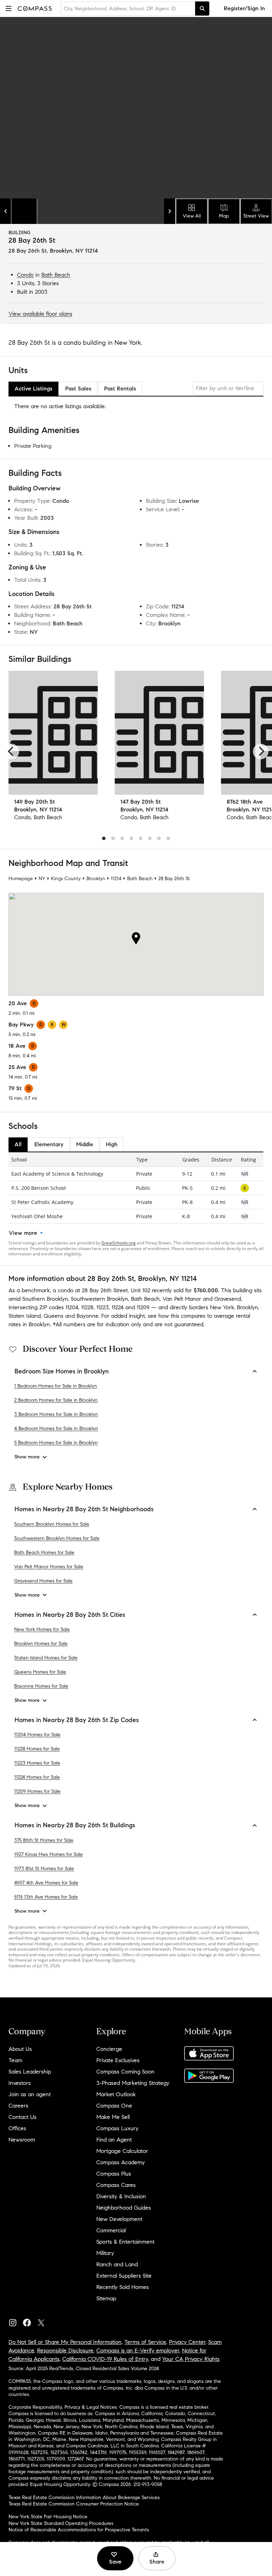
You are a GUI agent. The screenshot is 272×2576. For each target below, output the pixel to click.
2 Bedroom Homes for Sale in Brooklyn (56, 1400)
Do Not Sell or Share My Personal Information (65, 2342)
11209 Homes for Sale (37, 1791)
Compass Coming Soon (125, 2072)
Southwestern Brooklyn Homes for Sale (57, 1538)
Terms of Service (145, 2342)
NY (42, 879)
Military (105, 2253)
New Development (119, 2219)
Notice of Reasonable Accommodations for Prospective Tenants (79, 2530)
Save (115, 2562)
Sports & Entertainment (125, 2242)
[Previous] (11, 752)
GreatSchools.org (118, 1243)
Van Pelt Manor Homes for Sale (49, 1567)
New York (222, 1307)
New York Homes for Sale (42, 1629)
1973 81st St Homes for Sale (44, 1869)
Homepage (21, 879)
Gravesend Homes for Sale (43, 1581)
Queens (53, 1316)
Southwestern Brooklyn (100, 1299)
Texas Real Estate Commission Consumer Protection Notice (74, 2504)
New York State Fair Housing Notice (48, 2517)
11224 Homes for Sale (37, 1777)
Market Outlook (116, 2094)
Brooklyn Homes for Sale (41, 1644)
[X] (44, 2321)
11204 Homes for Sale (37, 1735)
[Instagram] (16, 2321)
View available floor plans (40, 314)
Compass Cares (116, 2185)
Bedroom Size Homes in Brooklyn (62, 1371)
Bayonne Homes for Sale (41, 1686)
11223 (103, 1307)
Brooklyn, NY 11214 (74, 251)
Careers (18, 2106)
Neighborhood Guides (124, 2208)
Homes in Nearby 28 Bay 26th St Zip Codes (77, 1720)
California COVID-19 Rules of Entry (105, 2359)
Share (157, 2562)
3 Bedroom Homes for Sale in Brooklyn (56, 1414)
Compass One (114, 2106)
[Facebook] (30, 2321)
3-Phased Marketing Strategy (133, 2083)
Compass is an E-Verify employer (138, 2350)
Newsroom (22, 2140)
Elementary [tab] (49, 1144)
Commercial (111, 2230)
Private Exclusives (118, 2060)
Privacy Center (187, 2342)
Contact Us (22, 2117)
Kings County (66, 879)
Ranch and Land (117, 2264)
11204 (72, 1307)
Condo (25, 275)
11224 (118, 1307)
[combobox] (128, 9)
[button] (8, 8)
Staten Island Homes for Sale (46, 1658)
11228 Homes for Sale (37, 1749)
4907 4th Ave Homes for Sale (46, 1883)
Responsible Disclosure (65, 2350)
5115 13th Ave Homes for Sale (46, 1897)
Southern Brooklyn (45, 1299)
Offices (17, 2128)
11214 (116, 879)
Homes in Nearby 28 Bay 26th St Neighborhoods (84, 1509)
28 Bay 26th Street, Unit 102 (116, 1290)
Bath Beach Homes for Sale (44, 1553)
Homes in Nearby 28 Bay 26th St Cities (70, 1615)
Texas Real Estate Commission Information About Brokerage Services (84, 2498)
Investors (20, 2083)
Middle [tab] (85, 1144)
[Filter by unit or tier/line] (228, 389)
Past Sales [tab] (78, 389)
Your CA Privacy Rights (191, 2359)
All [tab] (18, 1144)
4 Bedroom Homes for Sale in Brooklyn (56, 1428)
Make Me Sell (113, 2117)
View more (23, 1233)
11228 (87, 1307)
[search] (202, 9)
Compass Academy (121, 2162)
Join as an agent (30, 2094)
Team (15, 2060)
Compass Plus (114, 2174)
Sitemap (106, 2298)
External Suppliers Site (124, 2276)
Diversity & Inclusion (121, 2196)
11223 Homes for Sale (37, 1763)
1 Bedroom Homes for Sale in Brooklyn (56, 1386)
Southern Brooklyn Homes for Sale (52, 1524)
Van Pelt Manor (182, 1299)
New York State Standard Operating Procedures (61, 2523)
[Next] (261, 752)
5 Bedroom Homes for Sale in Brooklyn (56, 1443)
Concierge (109, 2049)
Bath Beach (56, 275)
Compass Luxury (117, 2128)
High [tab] (112, 1144)
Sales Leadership (30, 2072)
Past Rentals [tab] (120, 389)
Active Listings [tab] (33, 389)
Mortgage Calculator (122, 2151)
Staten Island (25, 1316)
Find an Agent (114, 2140)
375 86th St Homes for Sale (44, 1840)
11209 (143, 1307)
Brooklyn (96, 879)
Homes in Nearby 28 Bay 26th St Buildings (75, 1825)
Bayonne (87, 1316)
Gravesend (228, 1299)
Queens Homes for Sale (40, 1672)
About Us (20, 2049)
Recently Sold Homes (123, 2287)
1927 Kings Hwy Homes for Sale (49, 1854)
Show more (27, 1457)
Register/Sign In (244, 8)
